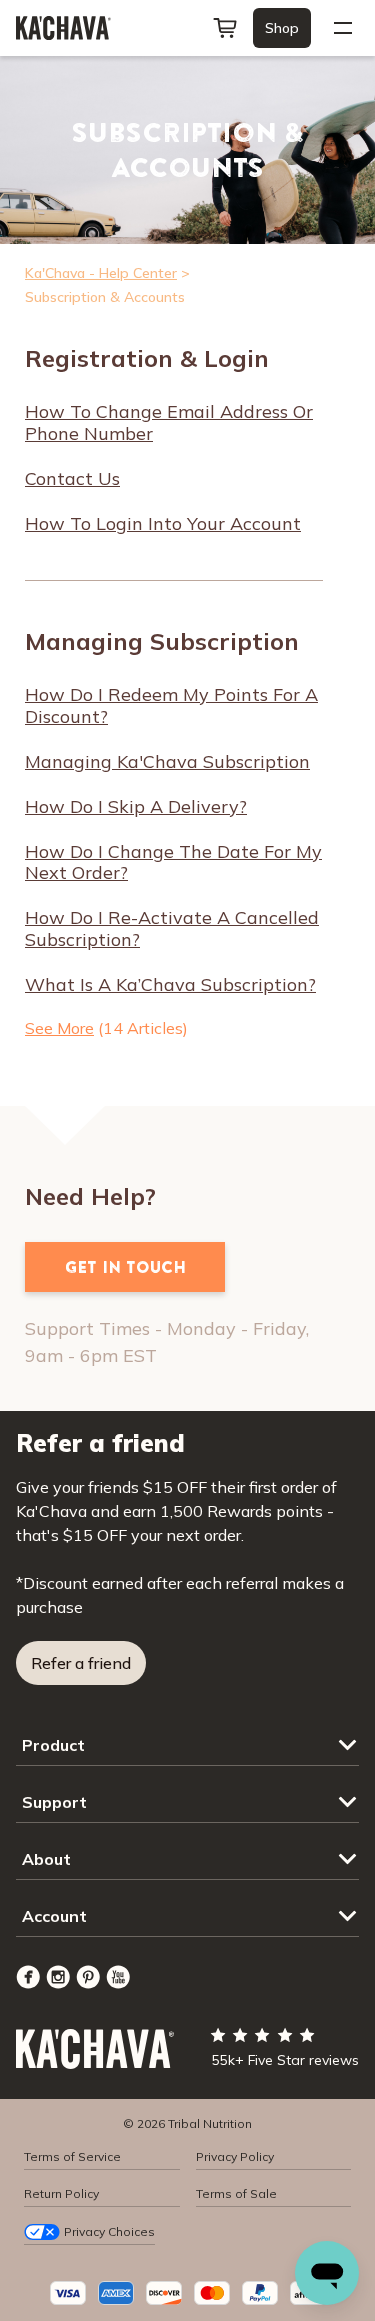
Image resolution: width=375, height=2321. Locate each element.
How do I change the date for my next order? (173, 863)
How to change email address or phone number (169, 423)
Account (54, 1916)
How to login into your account (163, 524)
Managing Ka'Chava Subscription (167, 762)
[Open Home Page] (63, 28)
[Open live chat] (327, 2273)
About (46, 1859)
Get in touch (125, 1267)
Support (54, 1802)
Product (53, 1745)
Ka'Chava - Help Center (101, 273)
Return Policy (61, 2193)
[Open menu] (343, 28)
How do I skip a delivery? (136, 807)
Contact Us (72, 479)
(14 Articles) (106, 1028)
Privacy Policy (235, 2156)
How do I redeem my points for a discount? (171, 706)
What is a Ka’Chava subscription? (170, 985)
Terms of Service (72, 2156)
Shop (282, 28)
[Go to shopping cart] (225, 28)
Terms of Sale (236, 2193)
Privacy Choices (109, 2231)
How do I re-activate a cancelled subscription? (172, 929)
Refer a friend (81, 1663)
